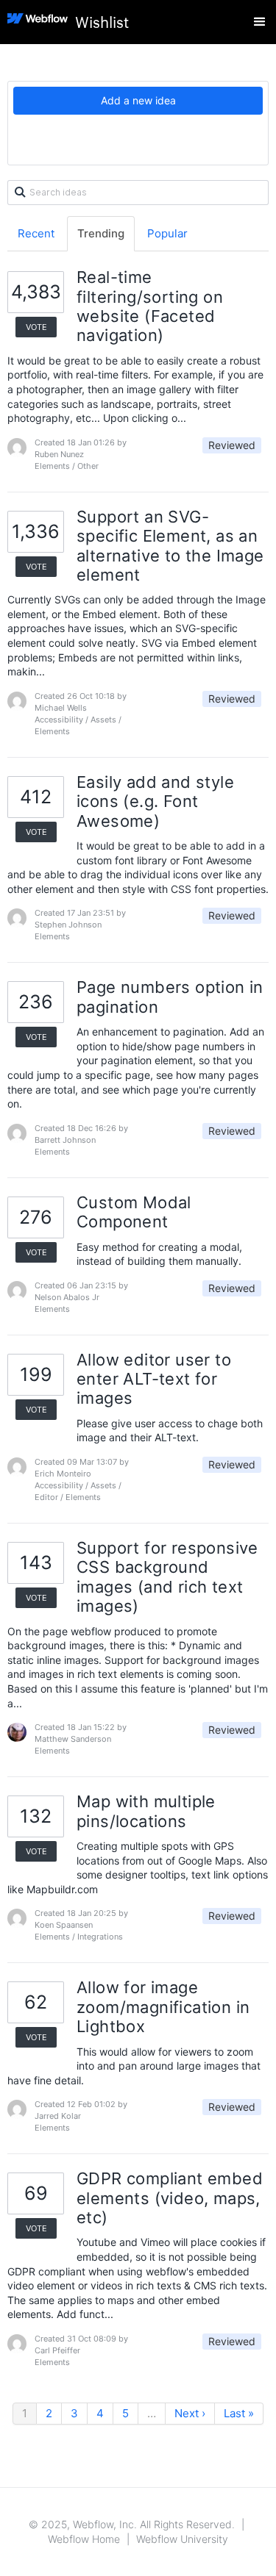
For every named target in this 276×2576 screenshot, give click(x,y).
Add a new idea (138, 100)
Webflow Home (84, 2539)
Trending (101, 233)
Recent (36, 233)
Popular (167, 233)
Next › (190, 2413)
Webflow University (182, 2539)
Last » (239, 2413)
